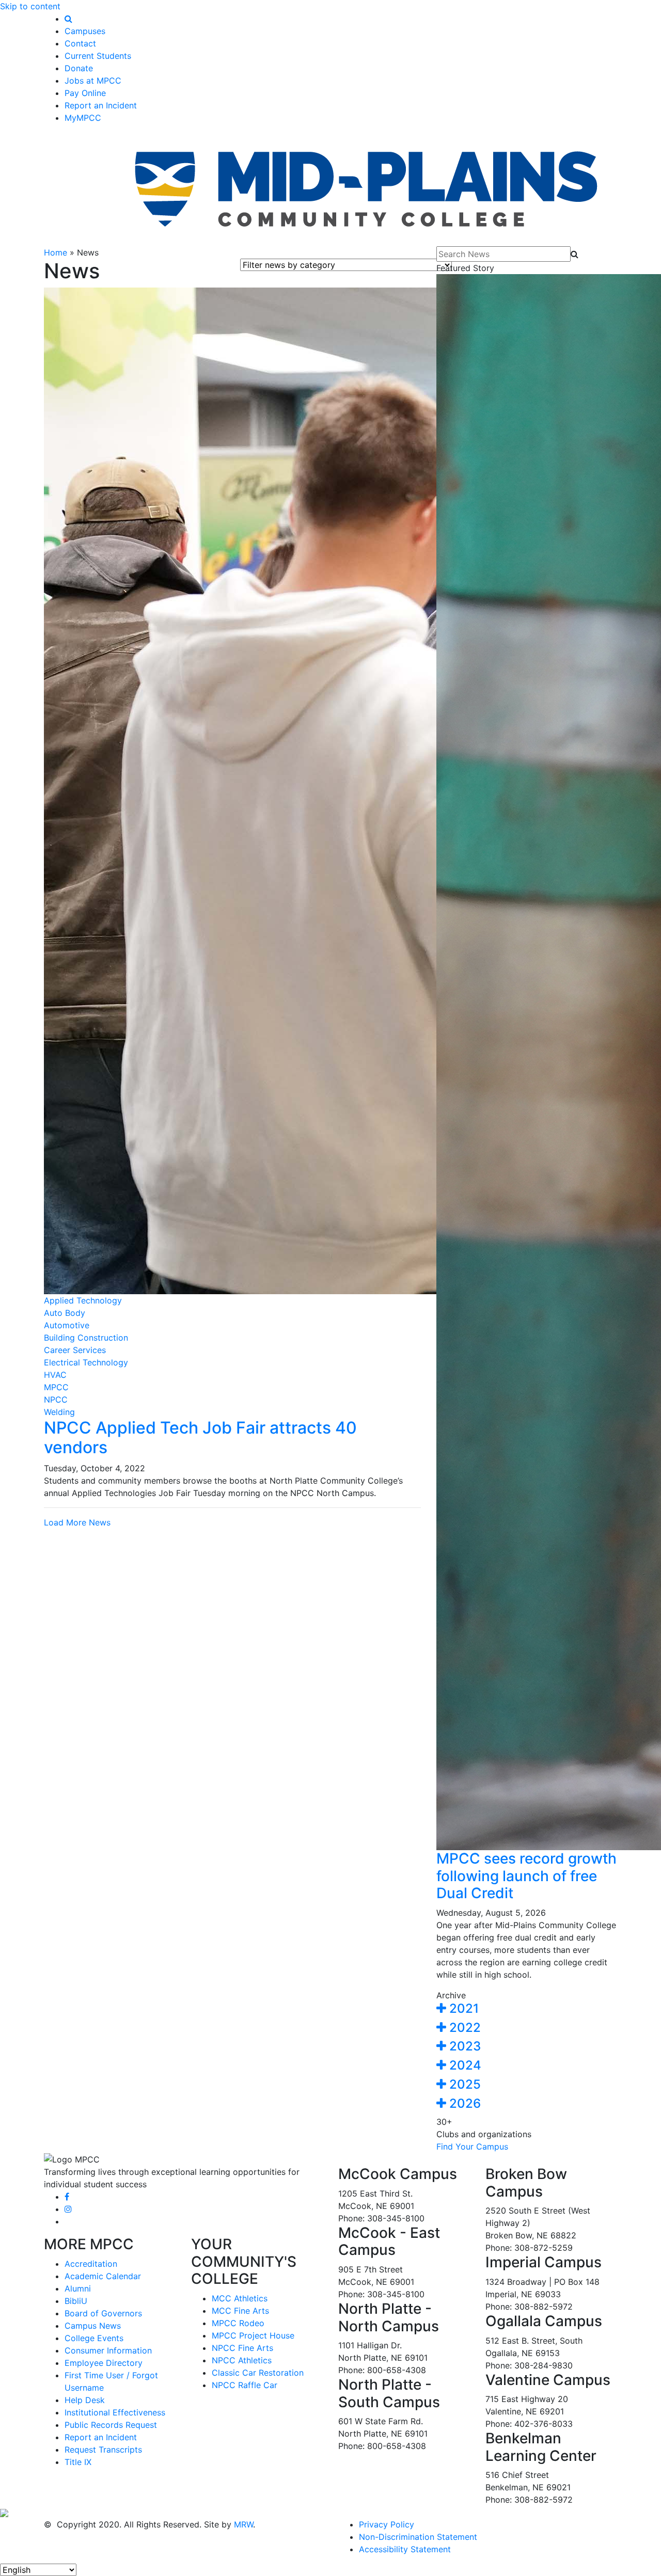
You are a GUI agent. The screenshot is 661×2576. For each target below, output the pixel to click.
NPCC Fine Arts (242, 2348)
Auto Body (65, 1313)
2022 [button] (463, 2028)
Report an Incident (101, 105)
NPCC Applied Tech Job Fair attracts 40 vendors (200, 1437)
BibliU (76, 2301)
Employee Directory (104, 2363)
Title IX (78, 2462)
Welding (59, 1412)
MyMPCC (83, 118)
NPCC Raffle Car (245, 2385)
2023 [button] (463, 2046)
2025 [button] (463, 2084)
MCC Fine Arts (240, 2311)
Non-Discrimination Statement (418, 2537)
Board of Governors (103, 2313)
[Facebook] (67, 2197)
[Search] (68, 19)
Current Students (98, 56)
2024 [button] (464, 2065)
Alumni (78, 2288)
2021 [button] (462, 2008)
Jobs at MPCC (93, 81)
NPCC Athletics (242, 2360)
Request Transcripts (103, 2450)
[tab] (527, 2009)
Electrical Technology (86, 1362)
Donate (79, 68)
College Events (94, 2338)
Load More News (77, 1522)
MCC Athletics (240, 2298)
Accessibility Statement (405, 2549)
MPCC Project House (253, 2335)
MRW (243, 2524)
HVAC (55, 1375)
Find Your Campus (472, 2146)
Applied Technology (83, 1300)
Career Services (75, 1350)
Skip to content (30, 6)
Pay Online (85, 93)
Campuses (85, 31)
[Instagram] (68, 2209)
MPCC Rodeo (238, 2323)
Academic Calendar (103, 2276)
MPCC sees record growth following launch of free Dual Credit (526, 1876)
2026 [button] (463, 2103)
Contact (80, 43)
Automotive (67, 1325)
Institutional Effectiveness (115, 2412)
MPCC (56, 1387)
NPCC (56, 1400)
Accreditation (91, 2264)
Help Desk (85, 2400)
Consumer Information (108, 2350)
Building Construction (86, 1338)
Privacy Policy (387, 2524)
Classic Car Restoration (258, 2373)
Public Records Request (111, 2425)
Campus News (93, 2326)
